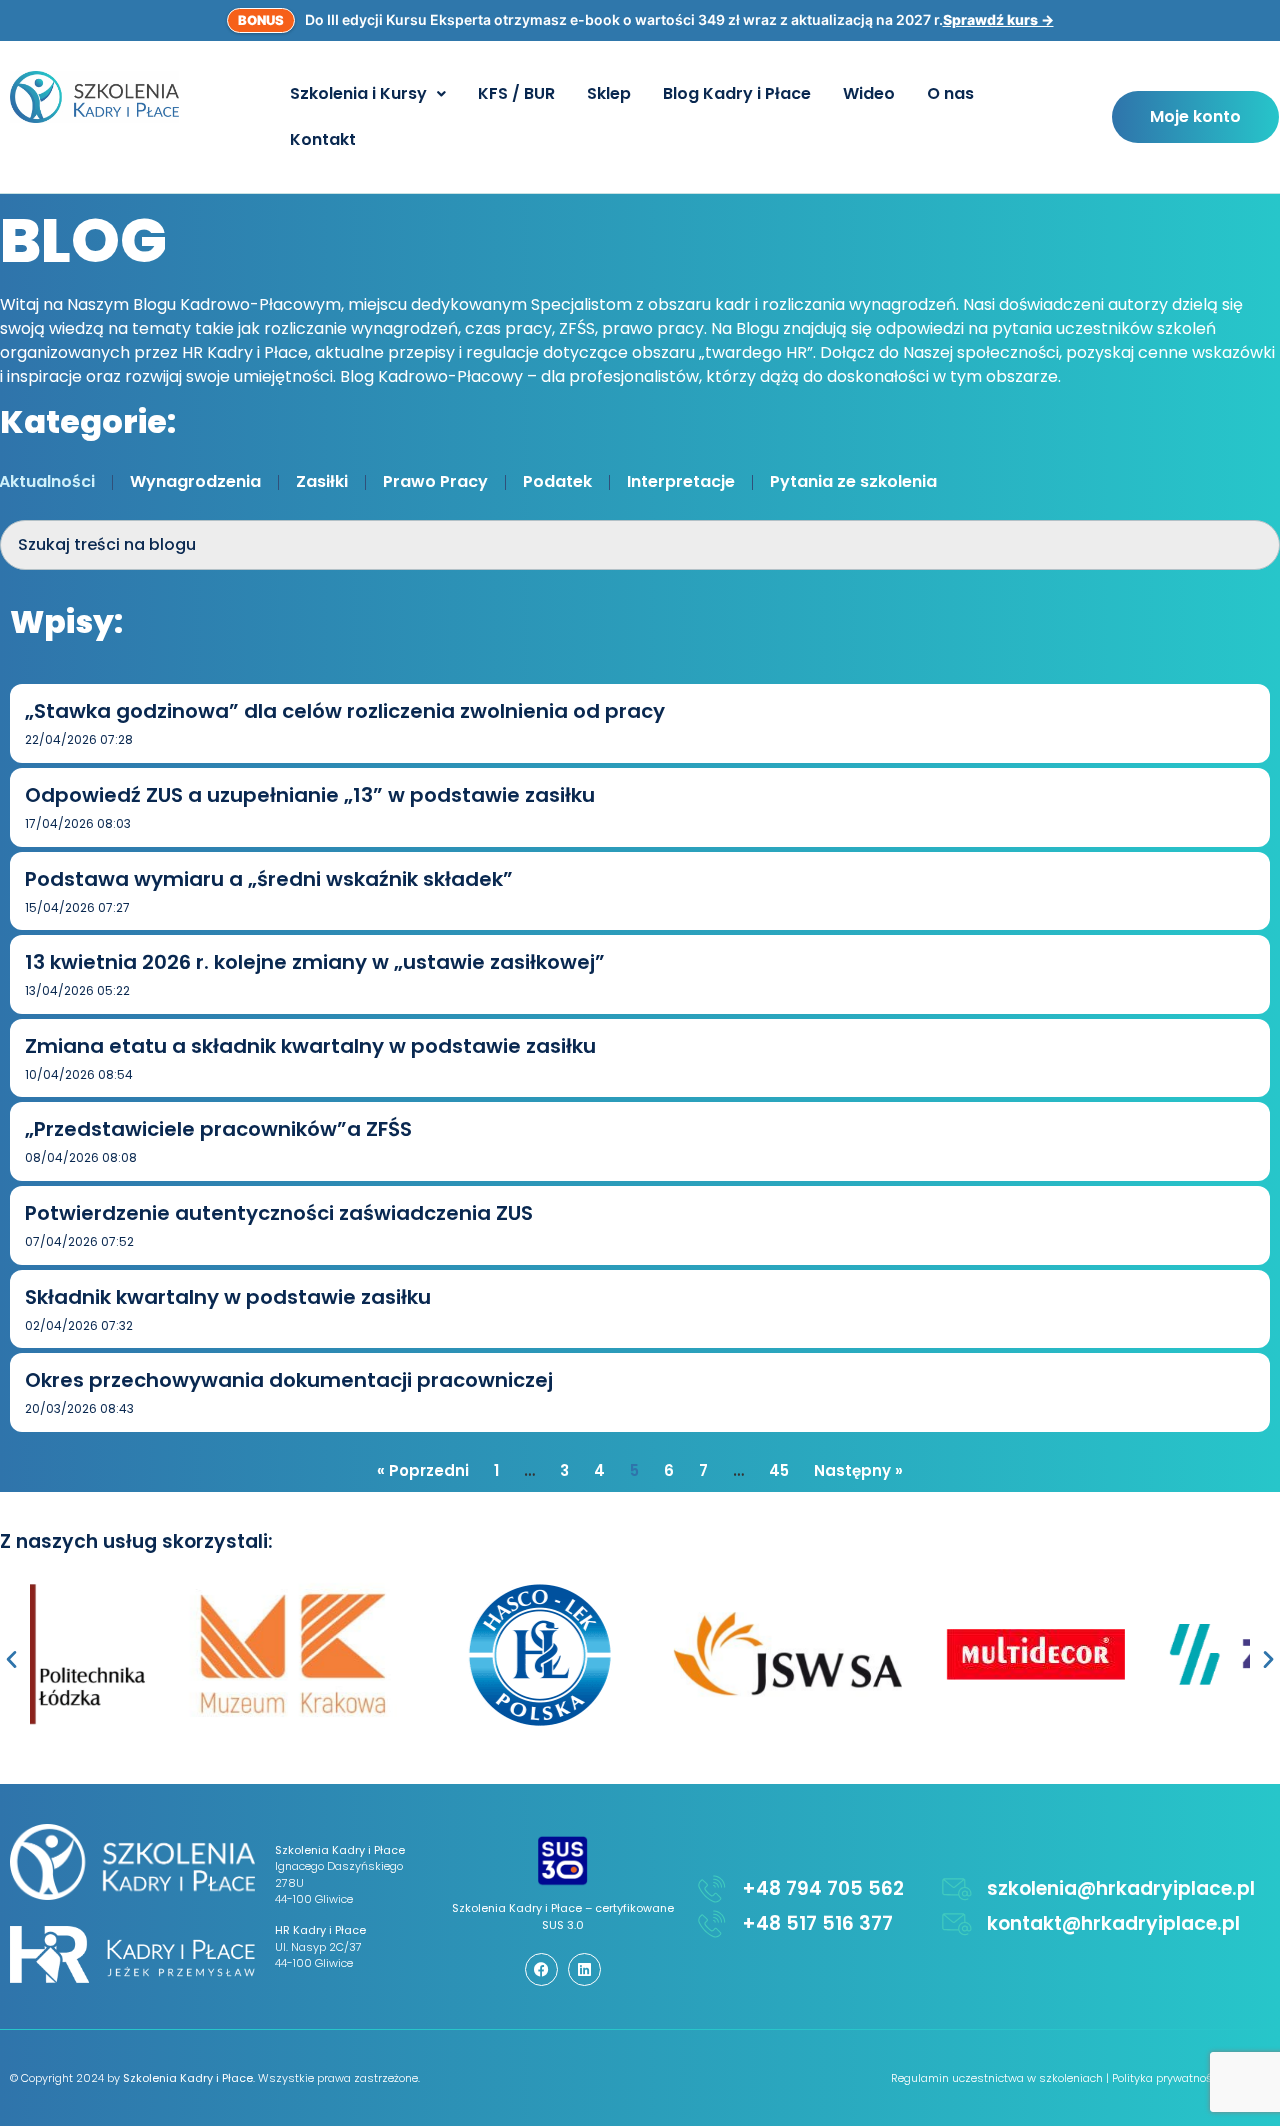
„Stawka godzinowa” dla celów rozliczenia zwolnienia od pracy (345, 711)
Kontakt (323, 139)
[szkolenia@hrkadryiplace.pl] (957, 1889)
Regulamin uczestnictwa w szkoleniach (997, 2078)
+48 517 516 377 (817, 1923)
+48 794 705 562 (823, 1888)
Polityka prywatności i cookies (1191, 2078)
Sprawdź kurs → (998, 19)
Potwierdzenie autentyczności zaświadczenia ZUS (279, 1213)
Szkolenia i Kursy (358, 93)
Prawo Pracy (435, 481)
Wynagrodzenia (195, 481)
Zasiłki (322, 481)
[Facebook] (541, 1969)
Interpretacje (681, 481)
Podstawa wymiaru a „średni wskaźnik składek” (269, 879)
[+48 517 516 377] (712, 1924)
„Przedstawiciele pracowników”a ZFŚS (218, 1129)
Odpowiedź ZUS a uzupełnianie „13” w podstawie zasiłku (310, 795)
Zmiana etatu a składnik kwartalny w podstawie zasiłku (310, 1046)
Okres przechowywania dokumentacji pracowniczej (289, 1380)
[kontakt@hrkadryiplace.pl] (957, 1924)
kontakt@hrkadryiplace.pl (1113, 1923)
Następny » (858, 1470)
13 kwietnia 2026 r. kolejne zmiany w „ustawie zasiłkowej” (315, 962)
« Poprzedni (423, 1470)
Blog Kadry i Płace (737, 93)
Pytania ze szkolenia (853, 481)
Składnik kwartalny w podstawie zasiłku (228, 1297)
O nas (950, 93)
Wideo (869, 93)
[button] (368, 94)
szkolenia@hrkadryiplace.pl (1121, 1888)
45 (779, 1470)
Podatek (557, 481)
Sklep (609, 93)
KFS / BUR (516, 93)
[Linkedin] (584, 1969)
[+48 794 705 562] (712, 1889)
